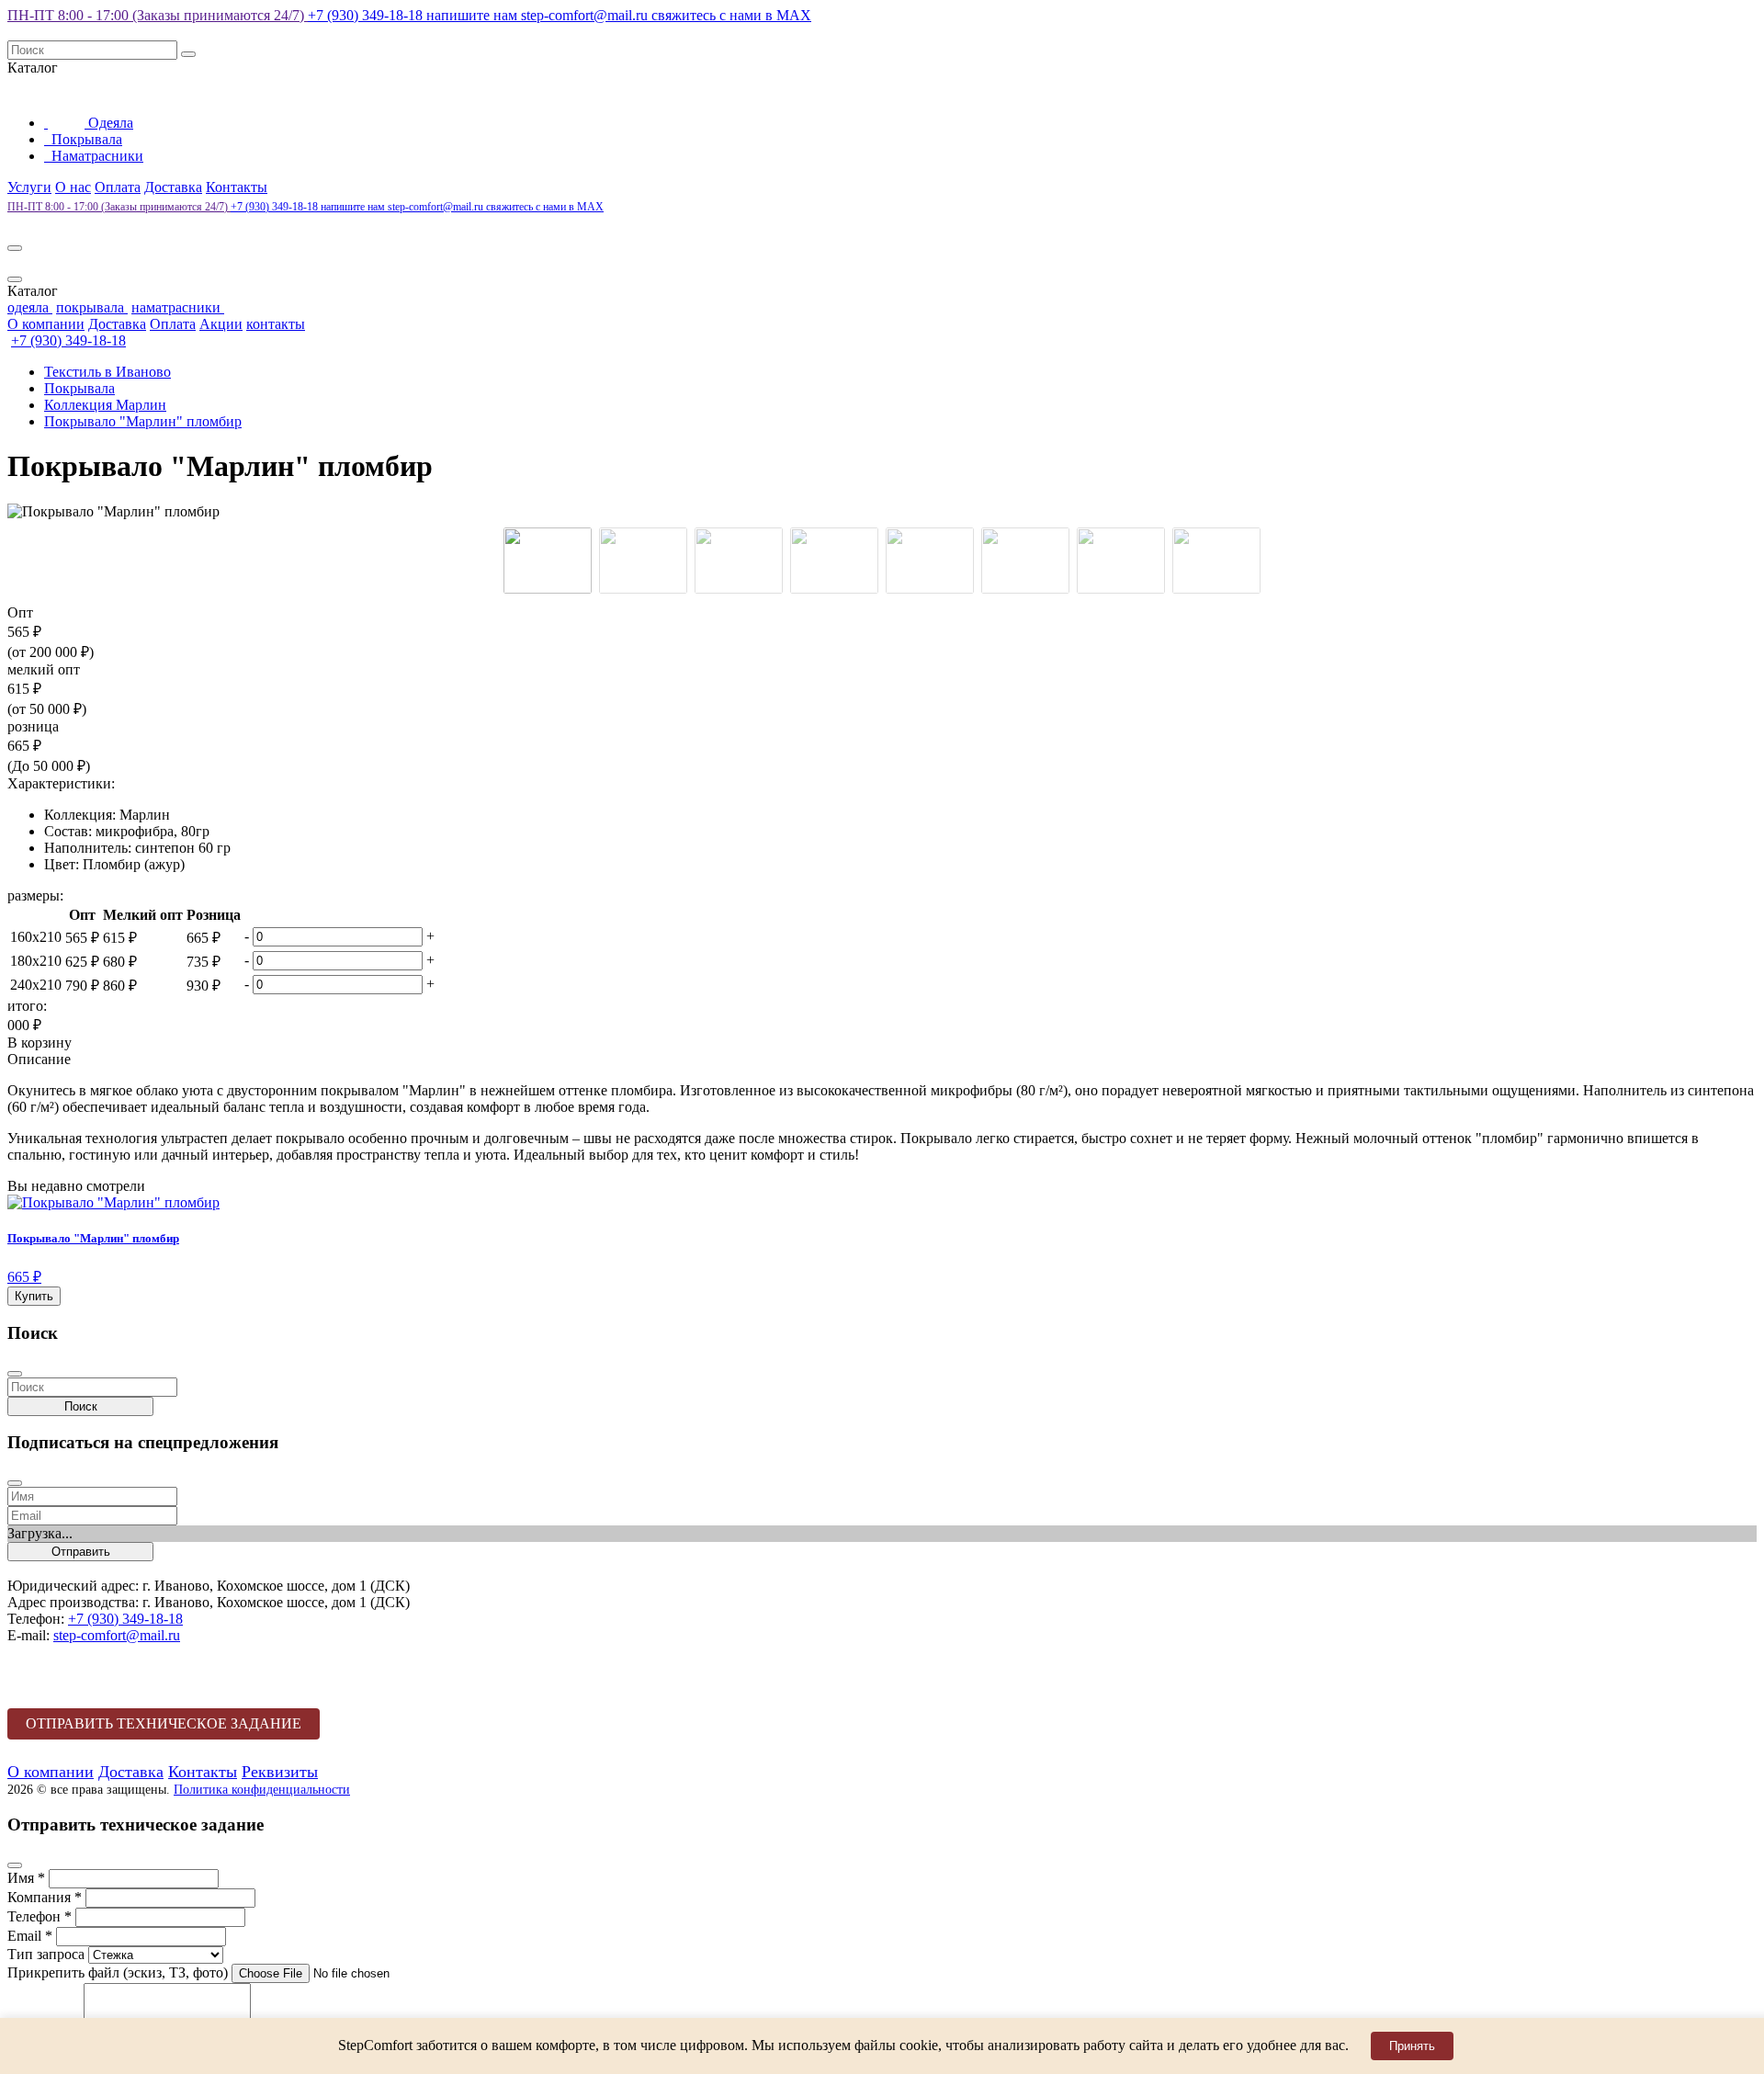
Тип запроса (46, 1954)
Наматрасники (96, 156)
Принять (1412, 2046)
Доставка (173, 187)
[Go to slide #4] (834, 561)
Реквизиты (280, 1772)
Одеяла (109, 123)
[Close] (15, 279)
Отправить (81, 1552)
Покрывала (85, 139)
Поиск (81, 1406)
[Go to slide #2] (643, 561)
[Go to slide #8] (1216, 561)
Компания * (45, 1897)
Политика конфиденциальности (262, 1789)
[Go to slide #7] (1121, 561)
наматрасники (178, 307)
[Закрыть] (15, 1374)
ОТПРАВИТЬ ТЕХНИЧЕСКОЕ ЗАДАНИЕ (164, 1723)
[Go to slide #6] (1025, 561)
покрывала (92, 307)
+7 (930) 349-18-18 (367, 15)
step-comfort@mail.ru (539, 15)
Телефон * (40, 1916)
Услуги (29, 187)
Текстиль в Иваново (107, 372)
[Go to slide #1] (548, 561)
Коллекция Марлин (105, 405)
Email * (30, 1936)
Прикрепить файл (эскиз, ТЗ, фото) (118, 1972)
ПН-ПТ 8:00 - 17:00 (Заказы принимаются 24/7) (158, 15)
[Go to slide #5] (930, 561)
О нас (73, 187)
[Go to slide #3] (739, 561)
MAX (731, 15)
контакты (276, 324)
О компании (46, 324)
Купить (34, 1296)
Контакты (237, 187)
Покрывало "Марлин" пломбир (143, 421)
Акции (221, 324)
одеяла (30, 307)
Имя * (26, 1878)
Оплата (118, 187)
